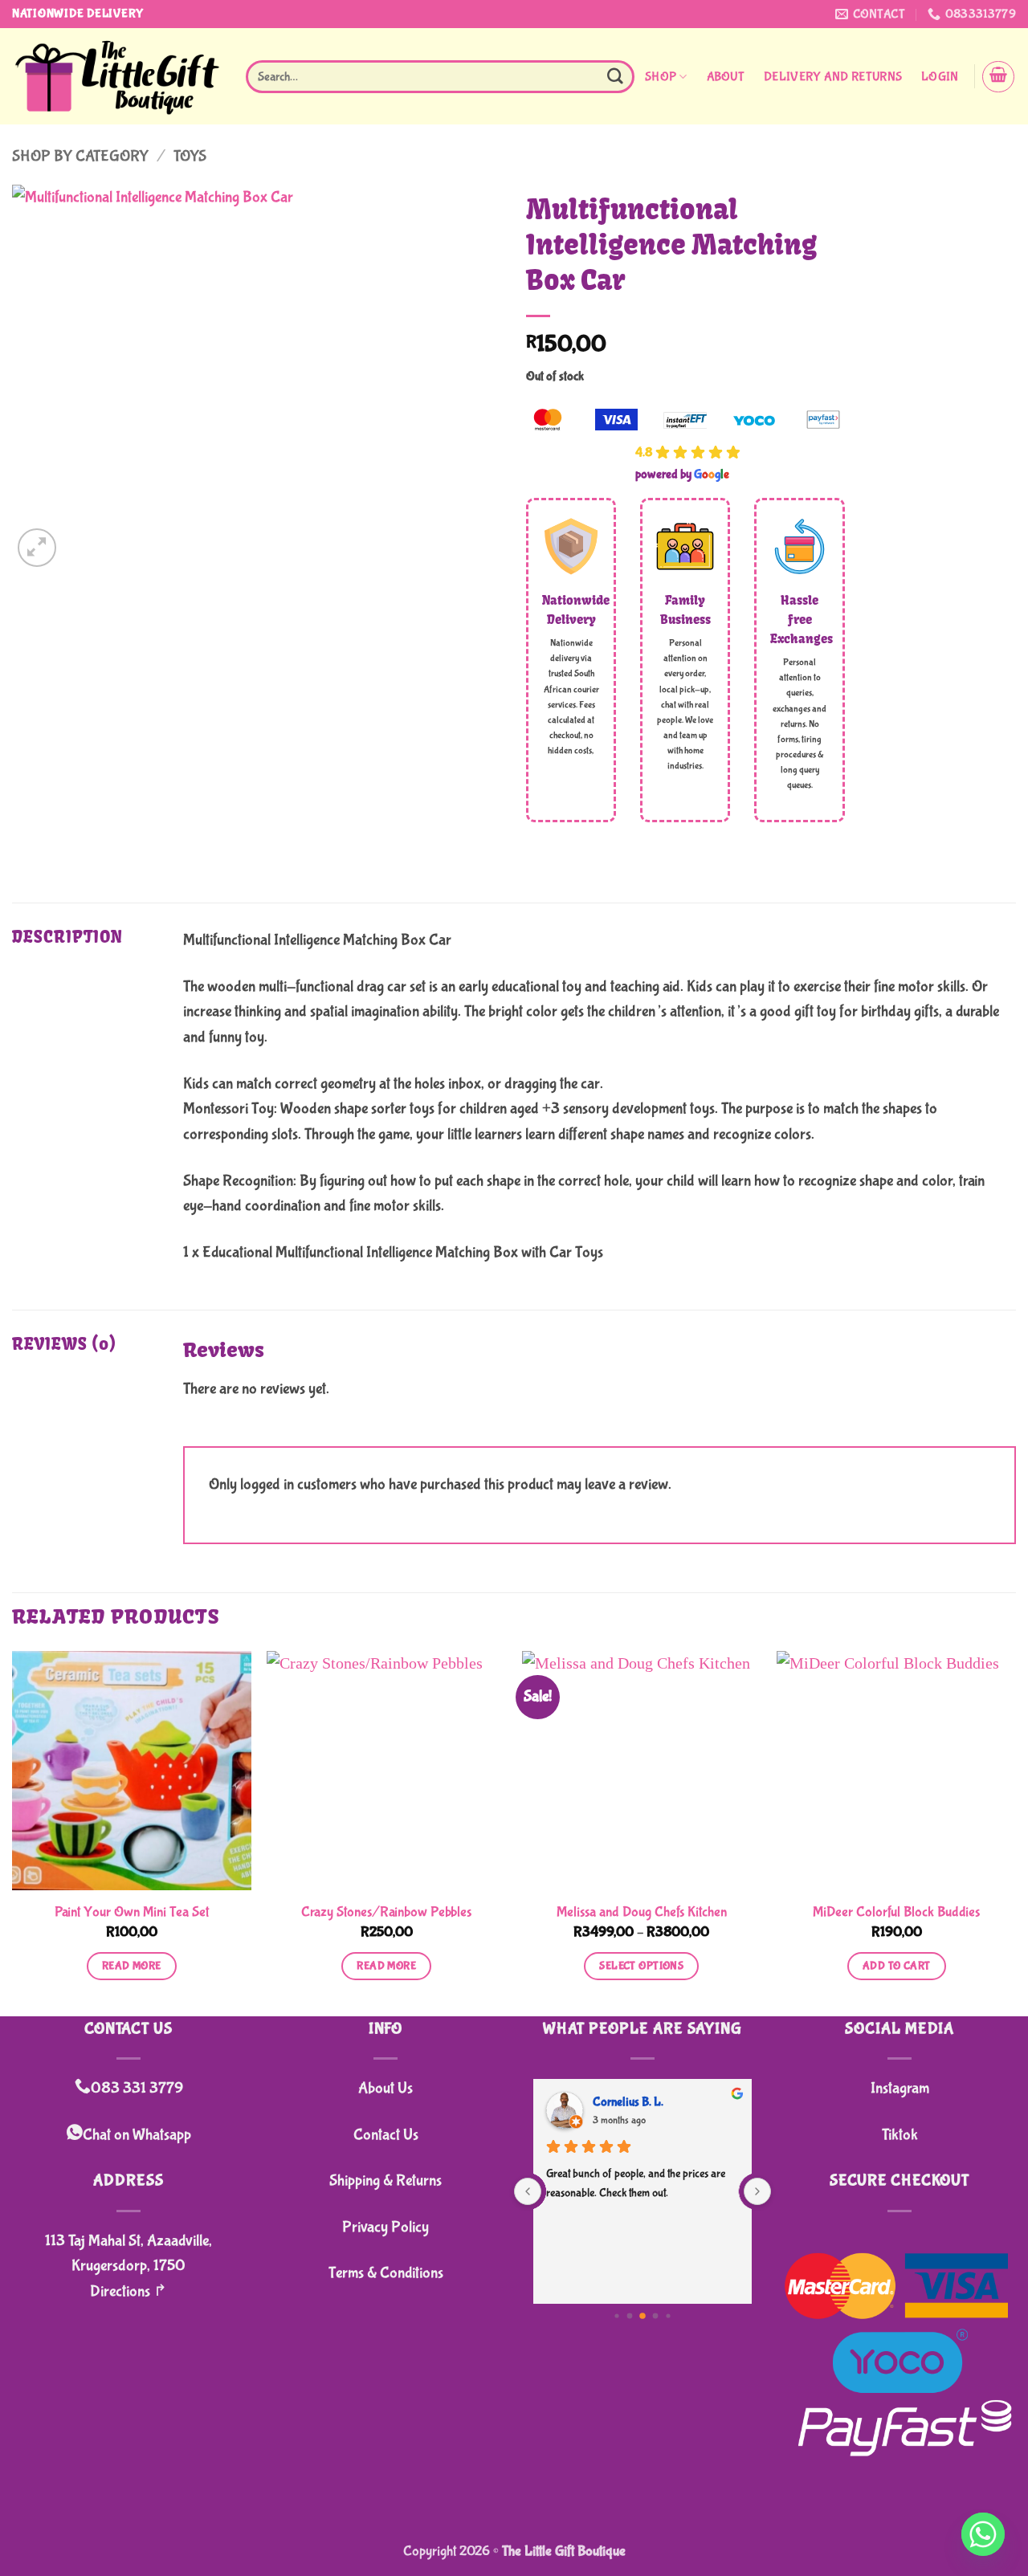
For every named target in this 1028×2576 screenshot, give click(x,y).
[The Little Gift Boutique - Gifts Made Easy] (117, 77)
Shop (661, 77)
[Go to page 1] (630, 2316)
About (726, 77)
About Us (385, 2088)
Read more (132, 1966)
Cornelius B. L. (628, 2102)
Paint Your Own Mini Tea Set (132, 1912)
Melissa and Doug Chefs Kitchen (642, 1912)
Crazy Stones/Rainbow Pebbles (386, 1912)
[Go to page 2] (642, 2316)
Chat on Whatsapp (137, 2135)
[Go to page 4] (668, 2316)
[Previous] (13, 1832)
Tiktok (900, 2135)
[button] (940, 77)
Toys (190, 156)
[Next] (1015, 1832)
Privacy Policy (385, 2227)
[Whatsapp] (983, 2534)
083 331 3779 (137, 2088)
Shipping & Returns (385, 2181)
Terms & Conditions (386, 2273)
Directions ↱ (128, 2291)
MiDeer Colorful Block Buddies (896, 1912)
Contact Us (386, 2135)
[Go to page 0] (616, 2316)
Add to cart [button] (897, 1966)
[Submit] (615, 77)
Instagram (900, 2088)
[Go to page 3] (656, 2316)
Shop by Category (80, 156)
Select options (641, 1966)
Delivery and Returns (833, 77)
